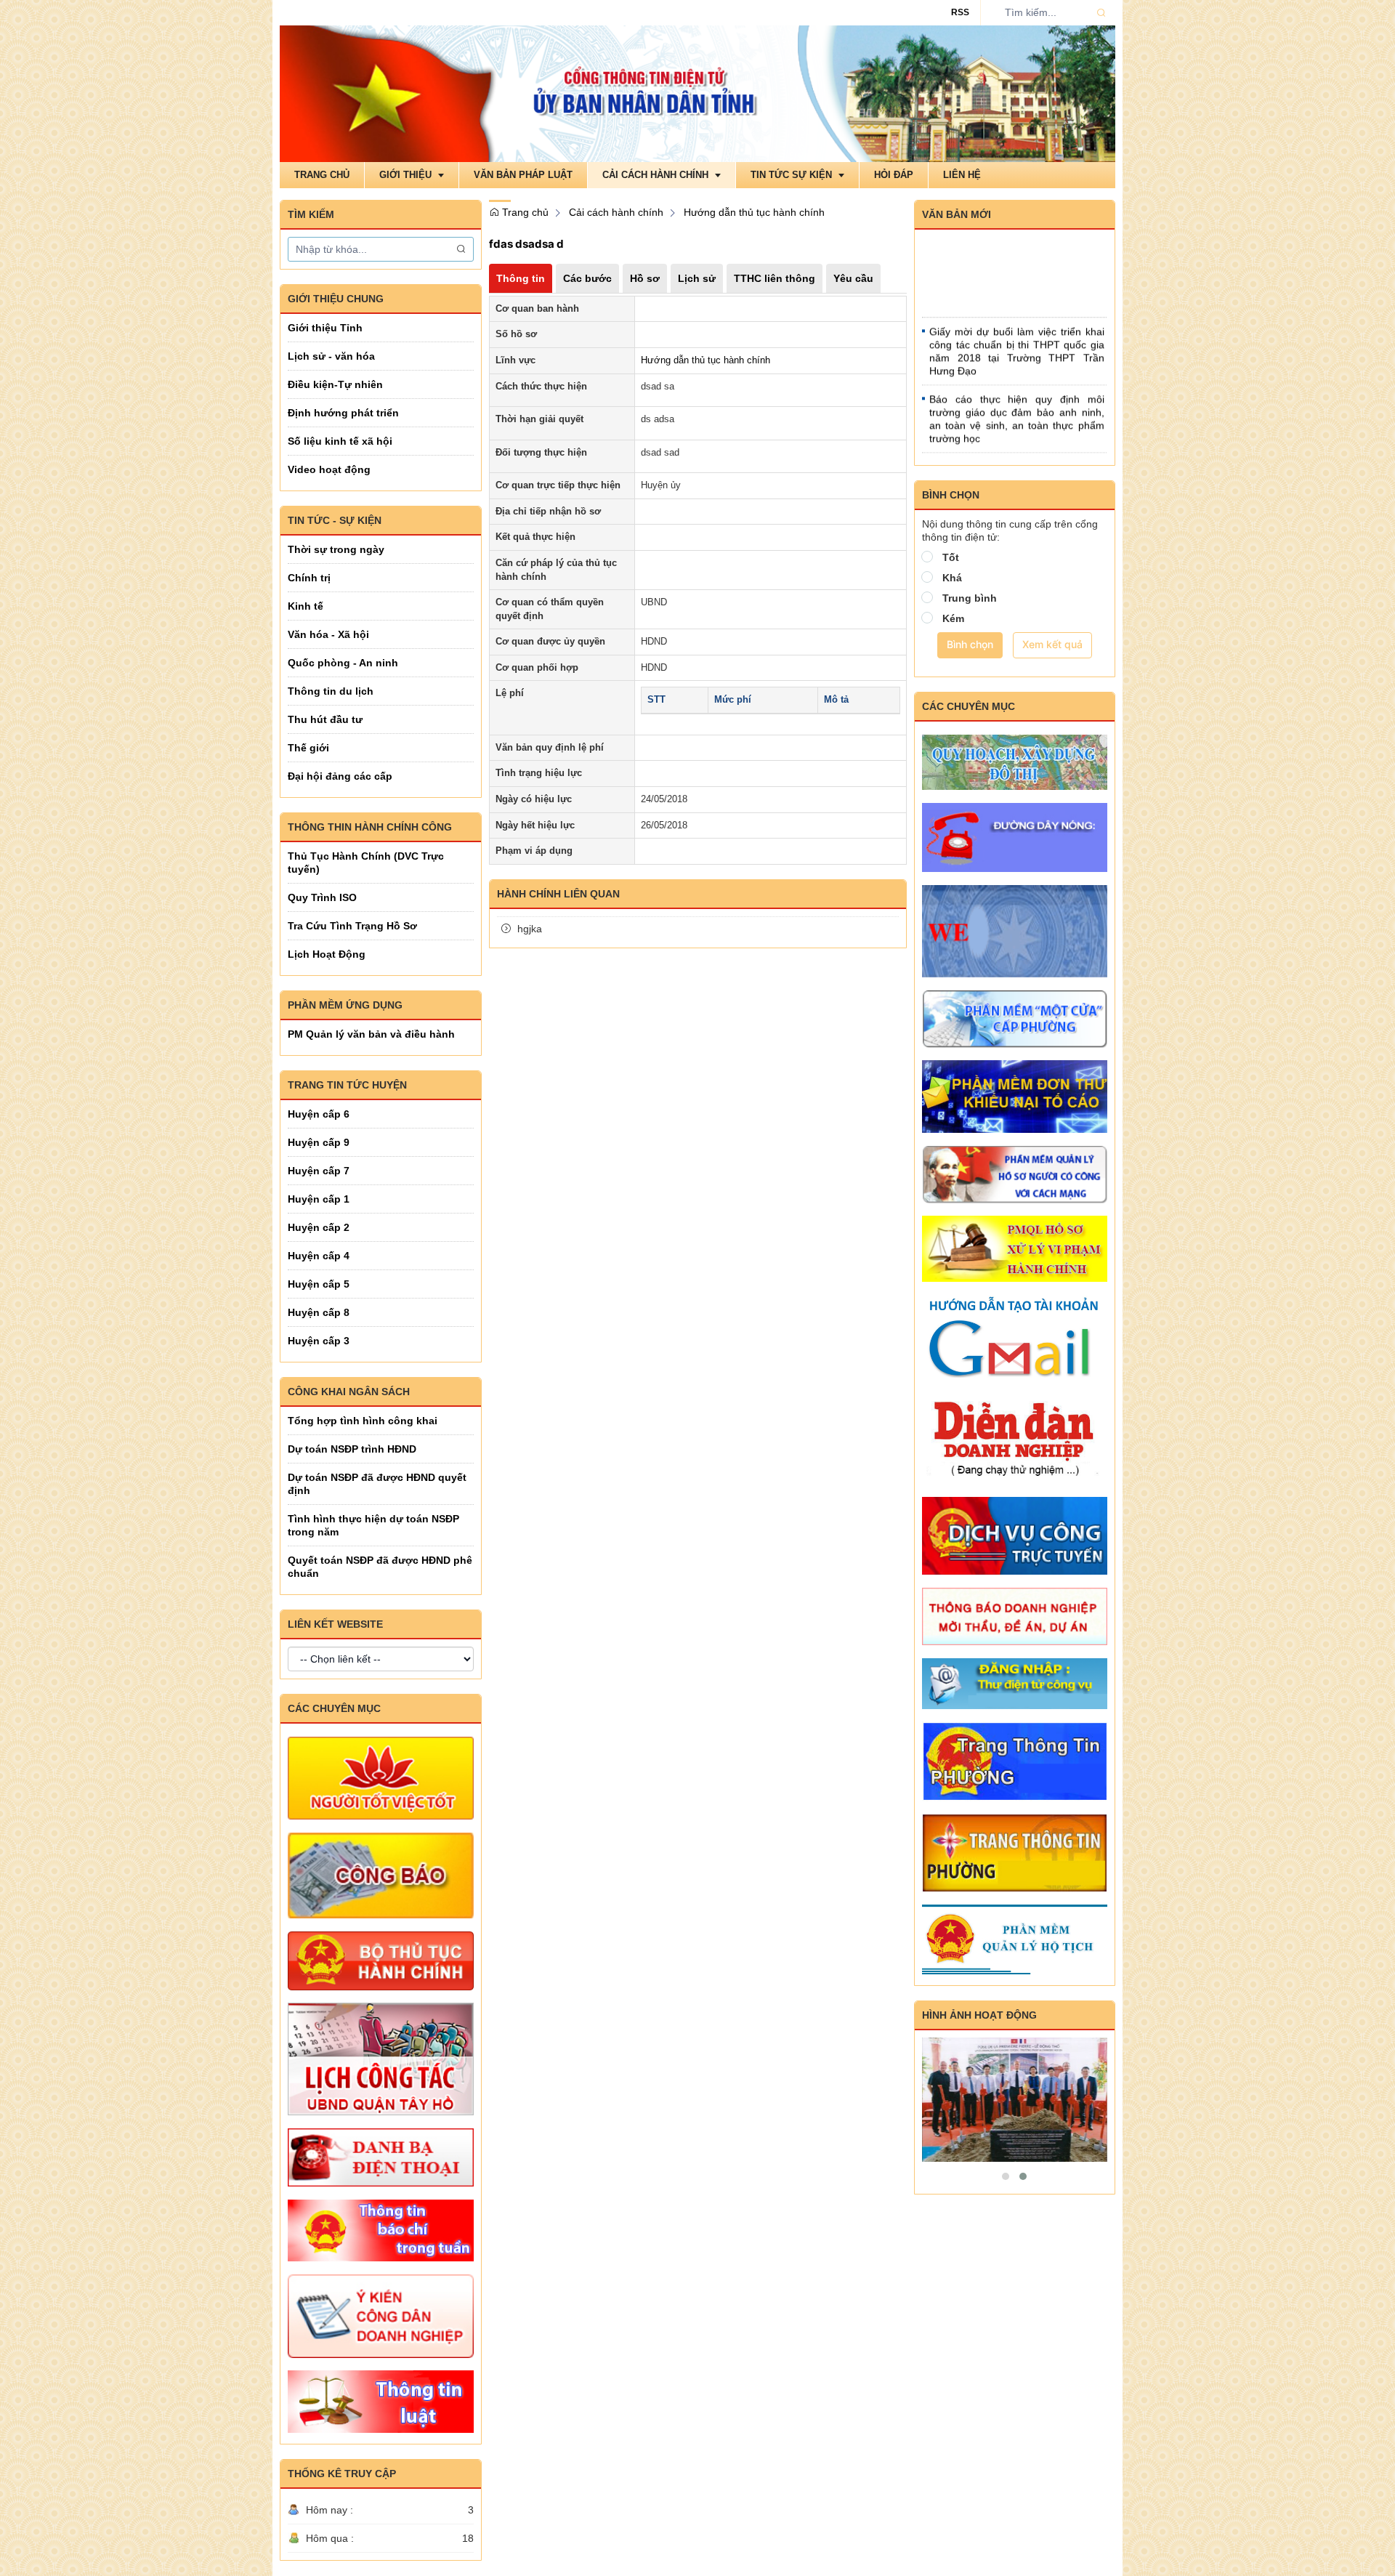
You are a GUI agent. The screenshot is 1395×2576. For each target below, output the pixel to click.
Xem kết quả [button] (1052, 644)
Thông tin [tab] (521, 278)
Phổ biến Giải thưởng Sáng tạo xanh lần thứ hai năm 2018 (1017, 447)
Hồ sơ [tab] (645, 278)
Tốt (951, 557)
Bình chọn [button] (970, 644)
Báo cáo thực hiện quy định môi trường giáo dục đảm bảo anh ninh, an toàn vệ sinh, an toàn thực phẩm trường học (1017, 392)
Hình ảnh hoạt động (979, 2015)
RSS (960, 12)
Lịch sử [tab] (697, 278)
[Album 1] (1015, 2100)
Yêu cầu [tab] (853, 278)
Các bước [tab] (587, 278)
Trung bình (970, 598)
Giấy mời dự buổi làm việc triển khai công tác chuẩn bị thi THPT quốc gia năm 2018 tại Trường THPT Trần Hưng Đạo (1017, 325)
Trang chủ (524, 212)
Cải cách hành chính (616, 212)
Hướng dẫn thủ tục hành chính (754, 212)
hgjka (530, 929)
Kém (953, 618)
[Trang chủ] (697, 93)
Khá (952, 578)
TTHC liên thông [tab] (775, 278)
